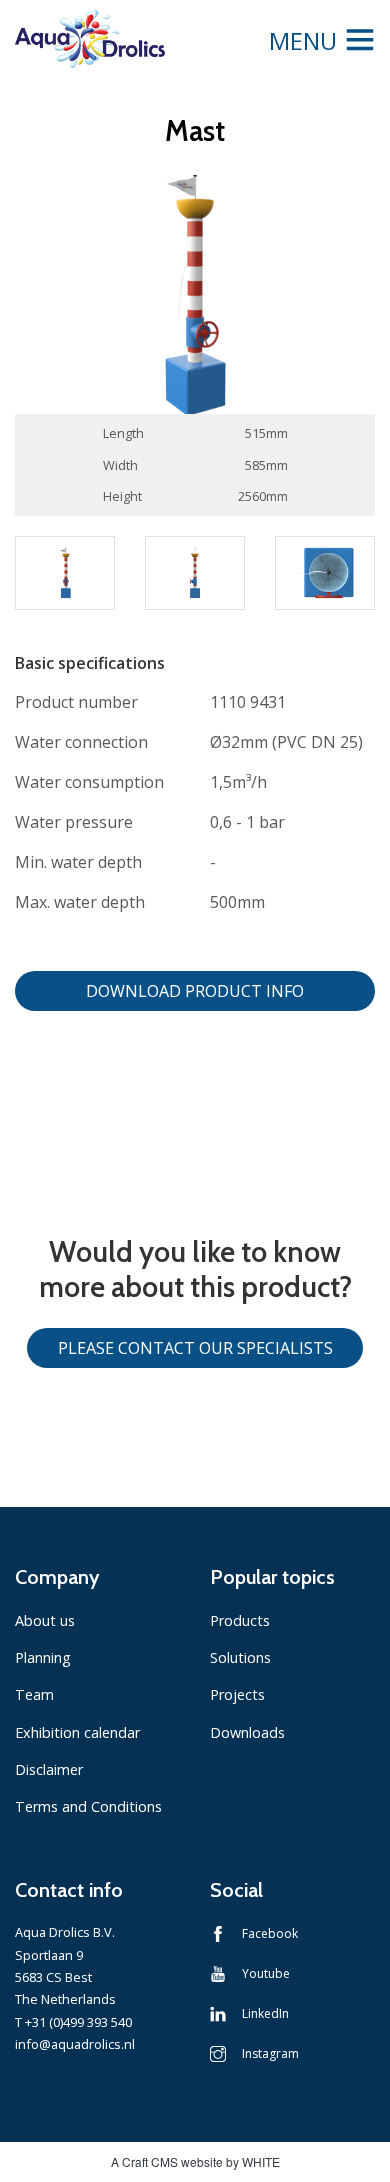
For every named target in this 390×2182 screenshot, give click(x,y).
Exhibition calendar (77, 1732)
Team (34, 1694)
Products (240, 1620)
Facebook (270, 1933)
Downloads (247, 1732)
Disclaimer (49, 1769)
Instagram (270, 2053)
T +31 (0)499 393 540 (73, 2022)
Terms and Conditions (88, 1806)
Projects (237, 1694)
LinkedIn (265, 2013)
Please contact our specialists (195, 1348)
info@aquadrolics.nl (75, 2044)
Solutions (240, 1657)
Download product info (195, 991)
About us (45, 1620)
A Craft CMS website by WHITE (195, 2161)
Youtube (266, 1973)
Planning (43, 1657)
